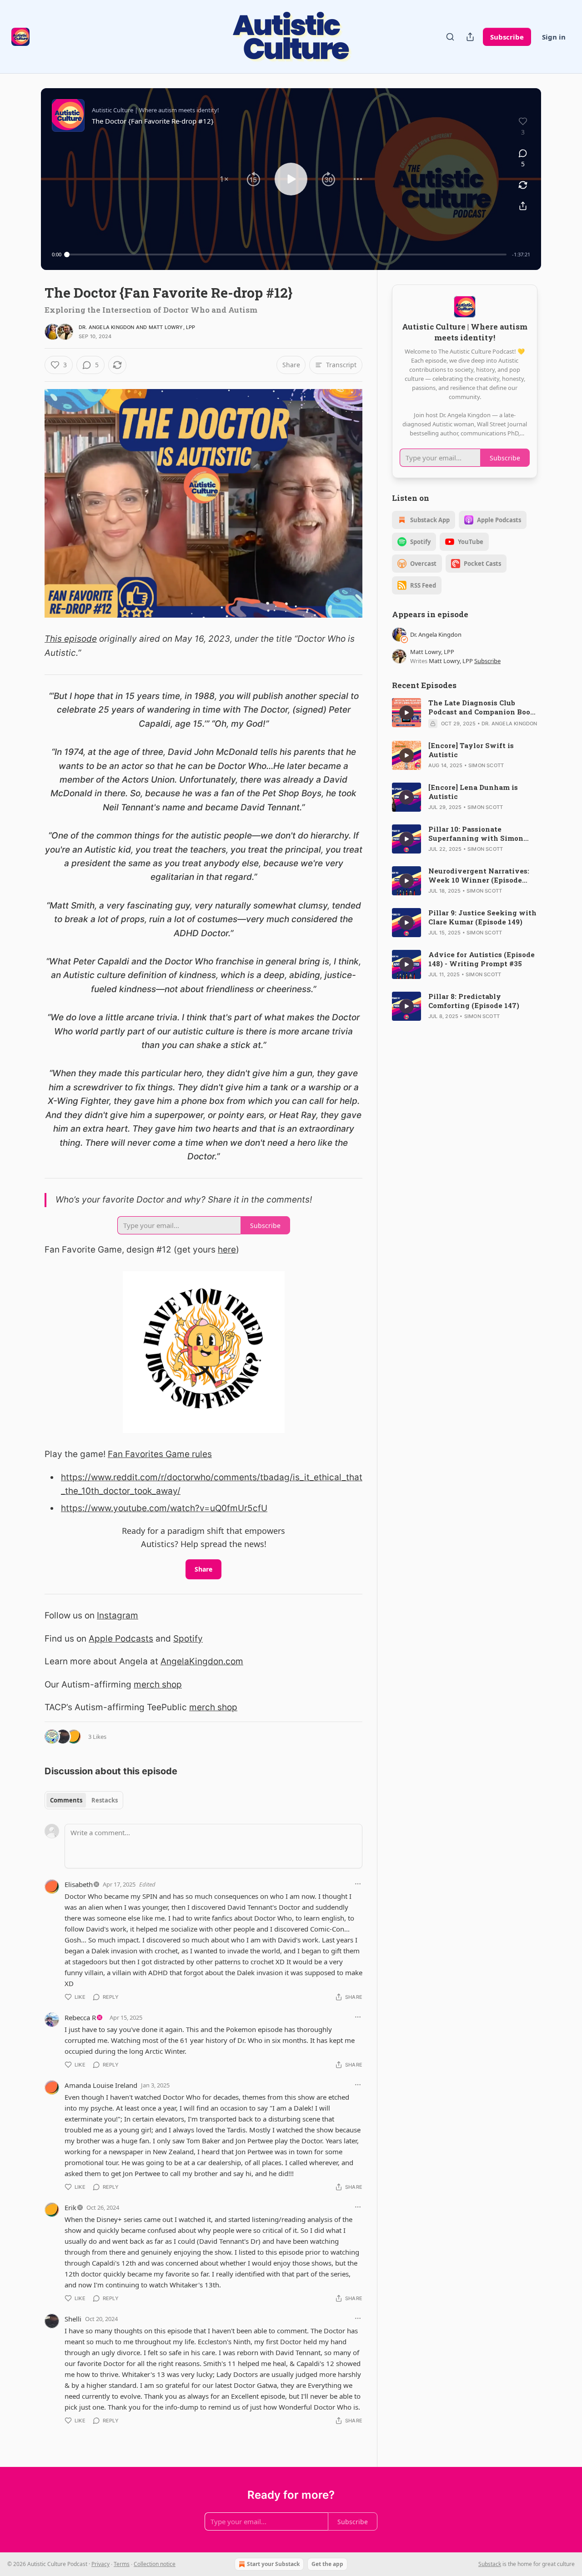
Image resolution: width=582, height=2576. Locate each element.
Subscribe (507, 37)
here (227, 1250)
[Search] (450, 37)
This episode (71, 639)
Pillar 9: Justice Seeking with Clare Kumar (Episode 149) (482, 917)
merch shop (158, 1685)
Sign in (554, 37)
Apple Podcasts (121, 1639)
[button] (224, 179)
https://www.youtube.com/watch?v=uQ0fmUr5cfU (164, 1508)
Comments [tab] (66, 1800)
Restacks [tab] (105, 1800)
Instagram (118, 1615)
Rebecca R (80, 2017)
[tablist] (84, 1800)
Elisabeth (79, 1884)
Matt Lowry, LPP (172, 327)
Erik (70, 2207)
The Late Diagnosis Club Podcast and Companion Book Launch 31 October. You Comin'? (482, 707)
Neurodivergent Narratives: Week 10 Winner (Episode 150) (479, 875)
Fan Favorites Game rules (160, 1454)
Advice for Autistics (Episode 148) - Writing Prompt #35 (482, 959)
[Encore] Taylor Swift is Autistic (471, 750)
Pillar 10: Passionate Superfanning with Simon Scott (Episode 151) (476, 834)
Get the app (327, 2564)
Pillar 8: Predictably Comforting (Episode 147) (474, 1001)
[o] (406, 713)
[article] (465, 713)
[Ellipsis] (358, 1884)
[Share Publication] (470, 37)
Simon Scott (486, 765)
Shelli (73, 2319)
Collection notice (155, 2564)
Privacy (100, 2564)
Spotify (188, 1639)
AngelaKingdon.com (202, 1661)
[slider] (287, 255)
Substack (490, 2564)
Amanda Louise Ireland (101, 2085)
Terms (122, 2564)
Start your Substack (273, 2564)
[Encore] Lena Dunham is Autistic (473, 792)
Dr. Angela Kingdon (107, 327)
